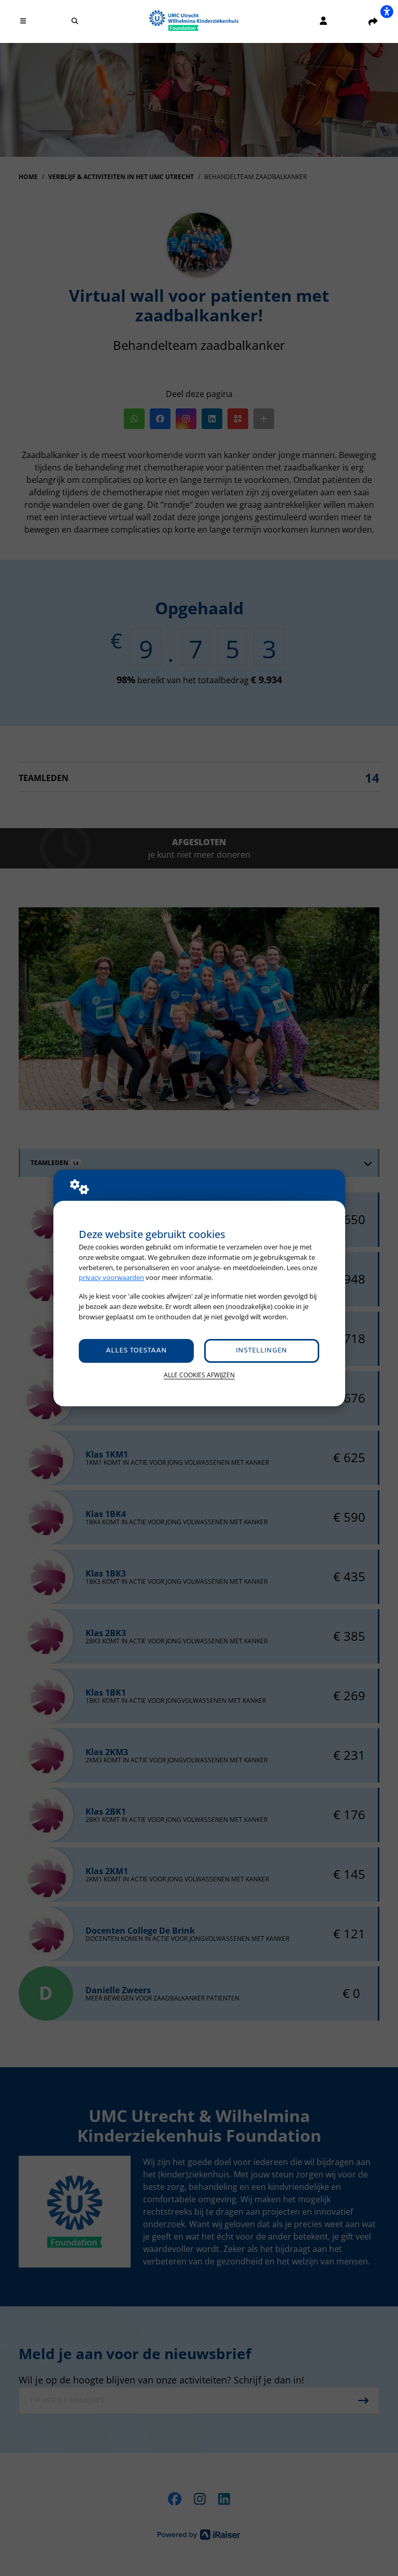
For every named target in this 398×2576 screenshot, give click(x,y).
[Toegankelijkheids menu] (387, 11)
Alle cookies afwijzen (199, 1375)
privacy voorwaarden (111, 1277)
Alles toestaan (136, 1351)
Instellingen (261, 1351)
